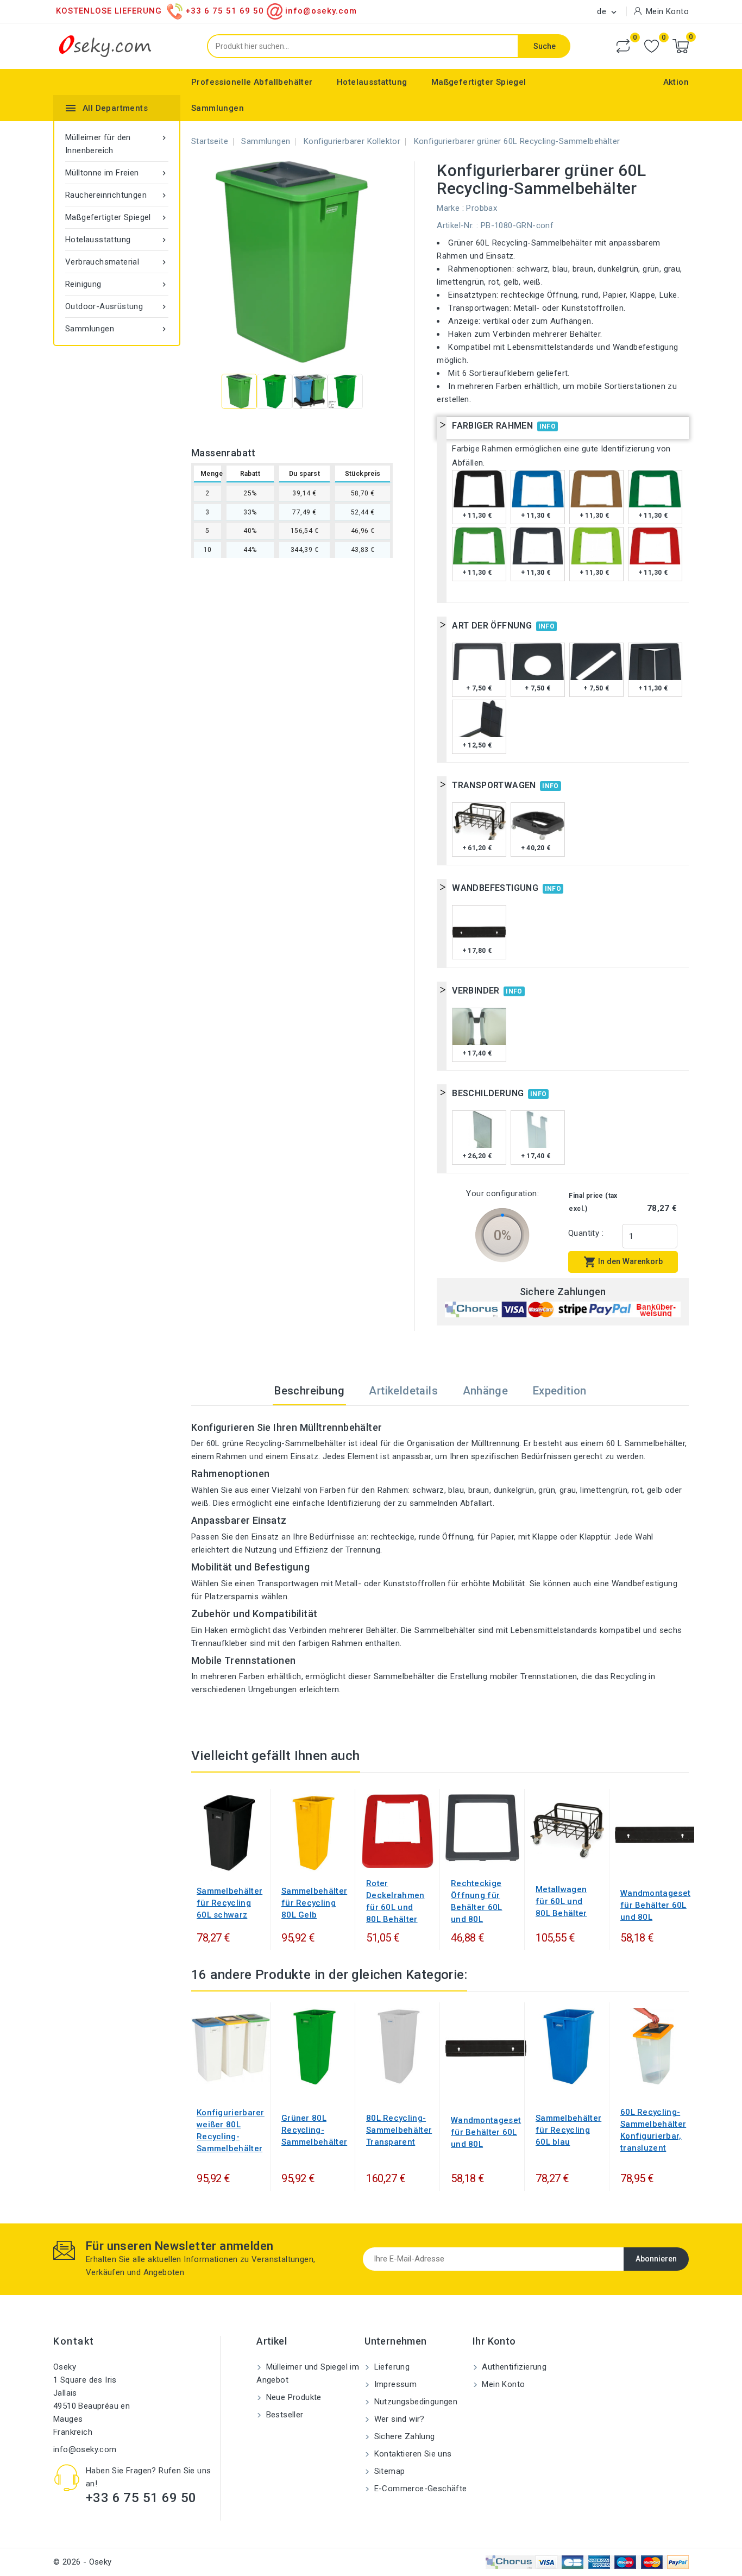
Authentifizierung (513, 2367)
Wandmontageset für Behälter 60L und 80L (655, 1905)
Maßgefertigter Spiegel (479, 82)
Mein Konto (502, 2384)
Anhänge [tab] (486, 1391)
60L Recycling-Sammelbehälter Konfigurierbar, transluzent (653, 2130)
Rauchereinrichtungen (117, 195)
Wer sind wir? (398, 2419)
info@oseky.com (85, 2449)
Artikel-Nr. (455, 225)
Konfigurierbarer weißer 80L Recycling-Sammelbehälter (231, 2131)
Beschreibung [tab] (309, 1391)
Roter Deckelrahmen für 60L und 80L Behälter (395, 1901)
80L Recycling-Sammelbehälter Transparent (399, 2130)
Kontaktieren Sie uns (411, 2454)
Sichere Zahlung (403, 2436)
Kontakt (74, 2341)
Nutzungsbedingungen (414, 2402)
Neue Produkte (293, 2397)
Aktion (676, 82)
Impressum (394, 2384)
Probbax (482, 208)
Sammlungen (218, 108)
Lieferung (391, 2367)
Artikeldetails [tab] (403, 1391)
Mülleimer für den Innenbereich (117, 144)
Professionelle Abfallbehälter (252, 82)
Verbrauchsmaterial (117, 262)
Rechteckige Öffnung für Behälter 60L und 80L (477, 1901)
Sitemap (388, 2471)
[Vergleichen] (623, 46)
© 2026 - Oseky (83, 2562)
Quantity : (586, 1233)
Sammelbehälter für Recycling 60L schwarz (229, 1903)
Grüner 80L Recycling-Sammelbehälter (314, 2130)
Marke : (450, 208)
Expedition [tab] (560, 1391)
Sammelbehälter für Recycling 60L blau (568, 2130)
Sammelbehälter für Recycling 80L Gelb (314, 1903)
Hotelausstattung (372, 82)
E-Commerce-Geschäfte (419, 2489)
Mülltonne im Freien (117, 173)
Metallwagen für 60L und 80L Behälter (561, 1901)
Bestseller (283, 2415)
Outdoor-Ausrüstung (117, 306)
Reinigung (117, 284)
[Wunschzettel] (652, 46)
